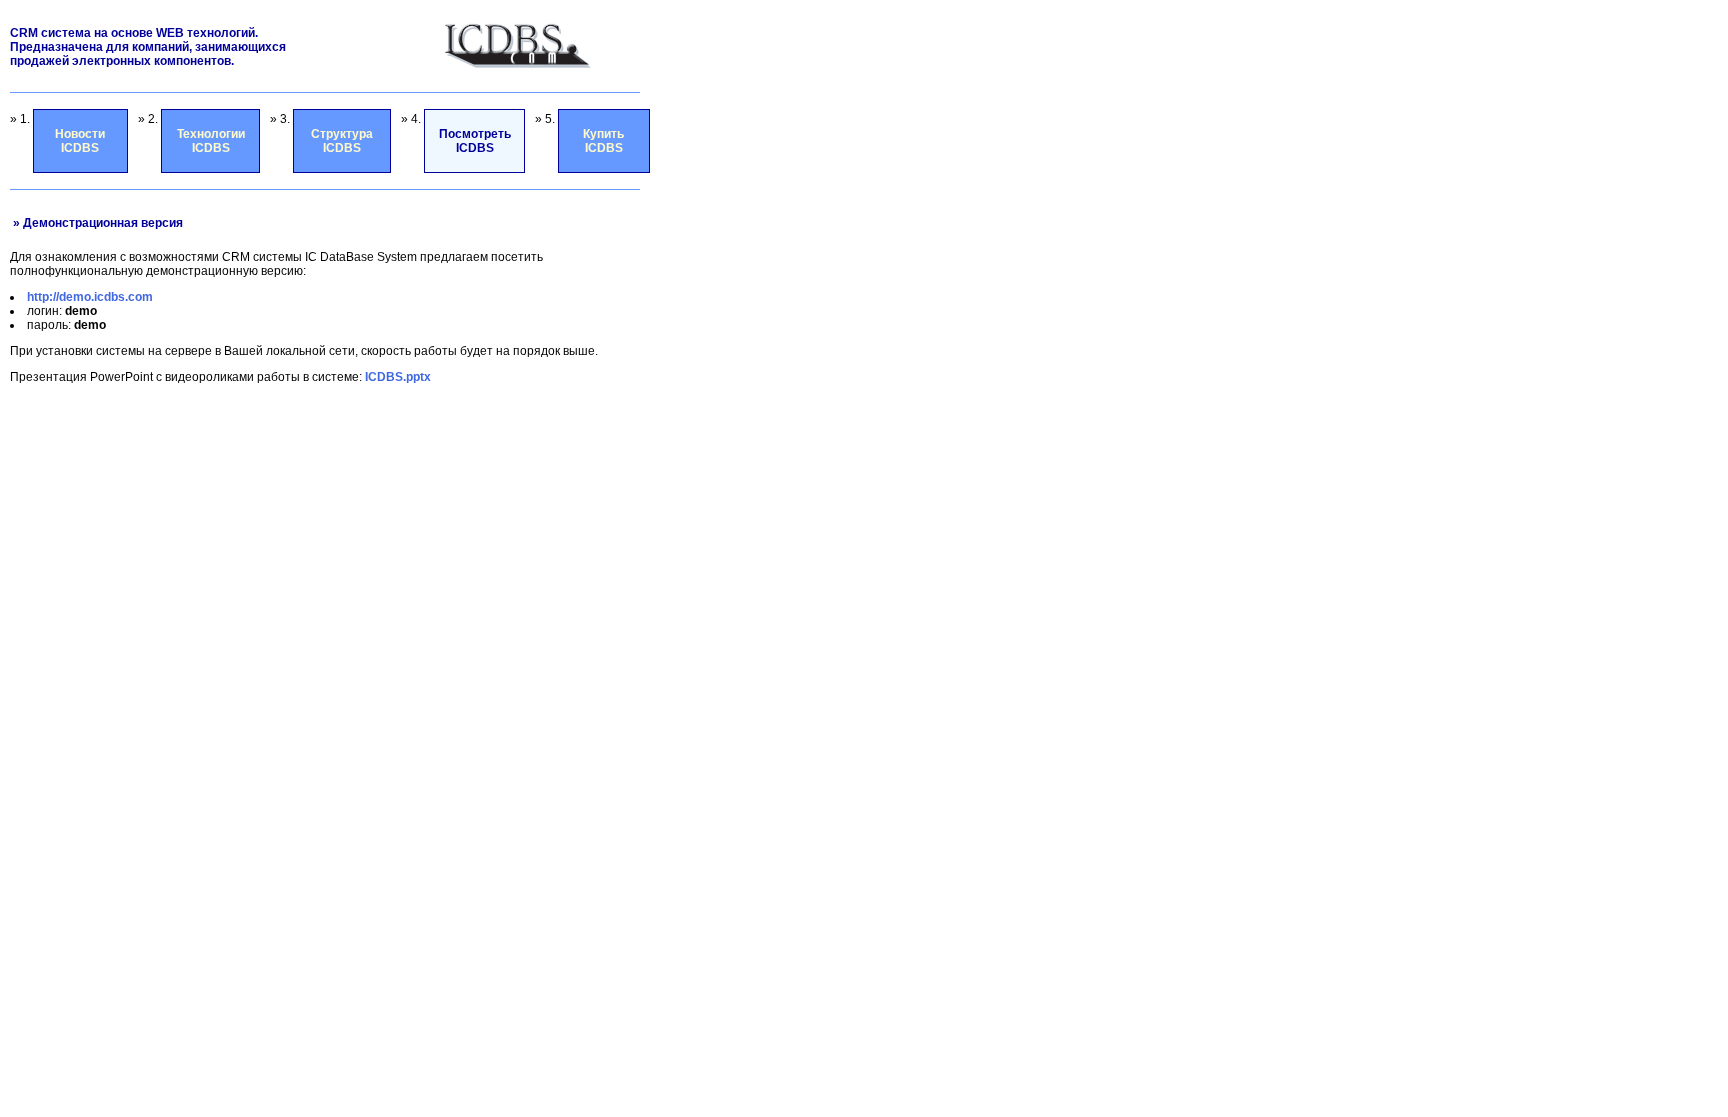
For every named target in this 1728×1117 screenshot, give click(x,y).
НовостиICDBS (80, 141)
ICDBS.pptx (398, 377)
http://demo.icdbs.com (90, 297)
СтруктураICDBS (342, 141)
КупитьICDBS (603, 141)
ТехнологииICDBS (211, 141)
